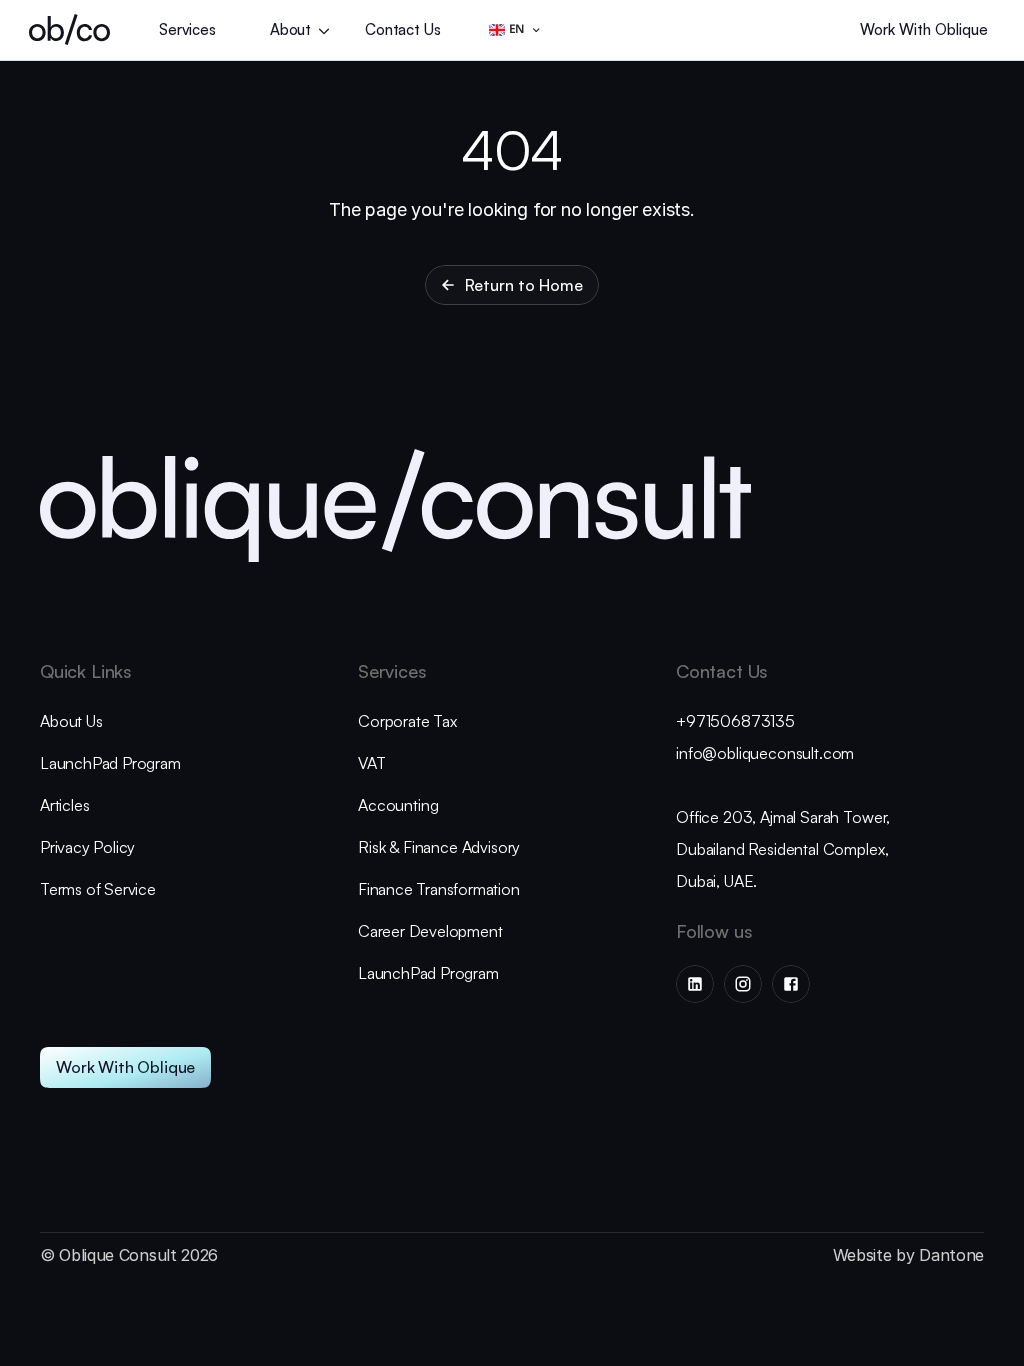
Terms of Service (98, 889)
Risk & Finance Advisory (439, 847)
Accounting (400, 805)
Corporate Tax (407, 721)
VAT (371, 763)
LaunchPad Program (110, 763)
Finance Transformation (439, 889)
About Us (71, 721)
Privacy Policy (87, 847)
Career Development (430, 931)
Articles (64, 805)
